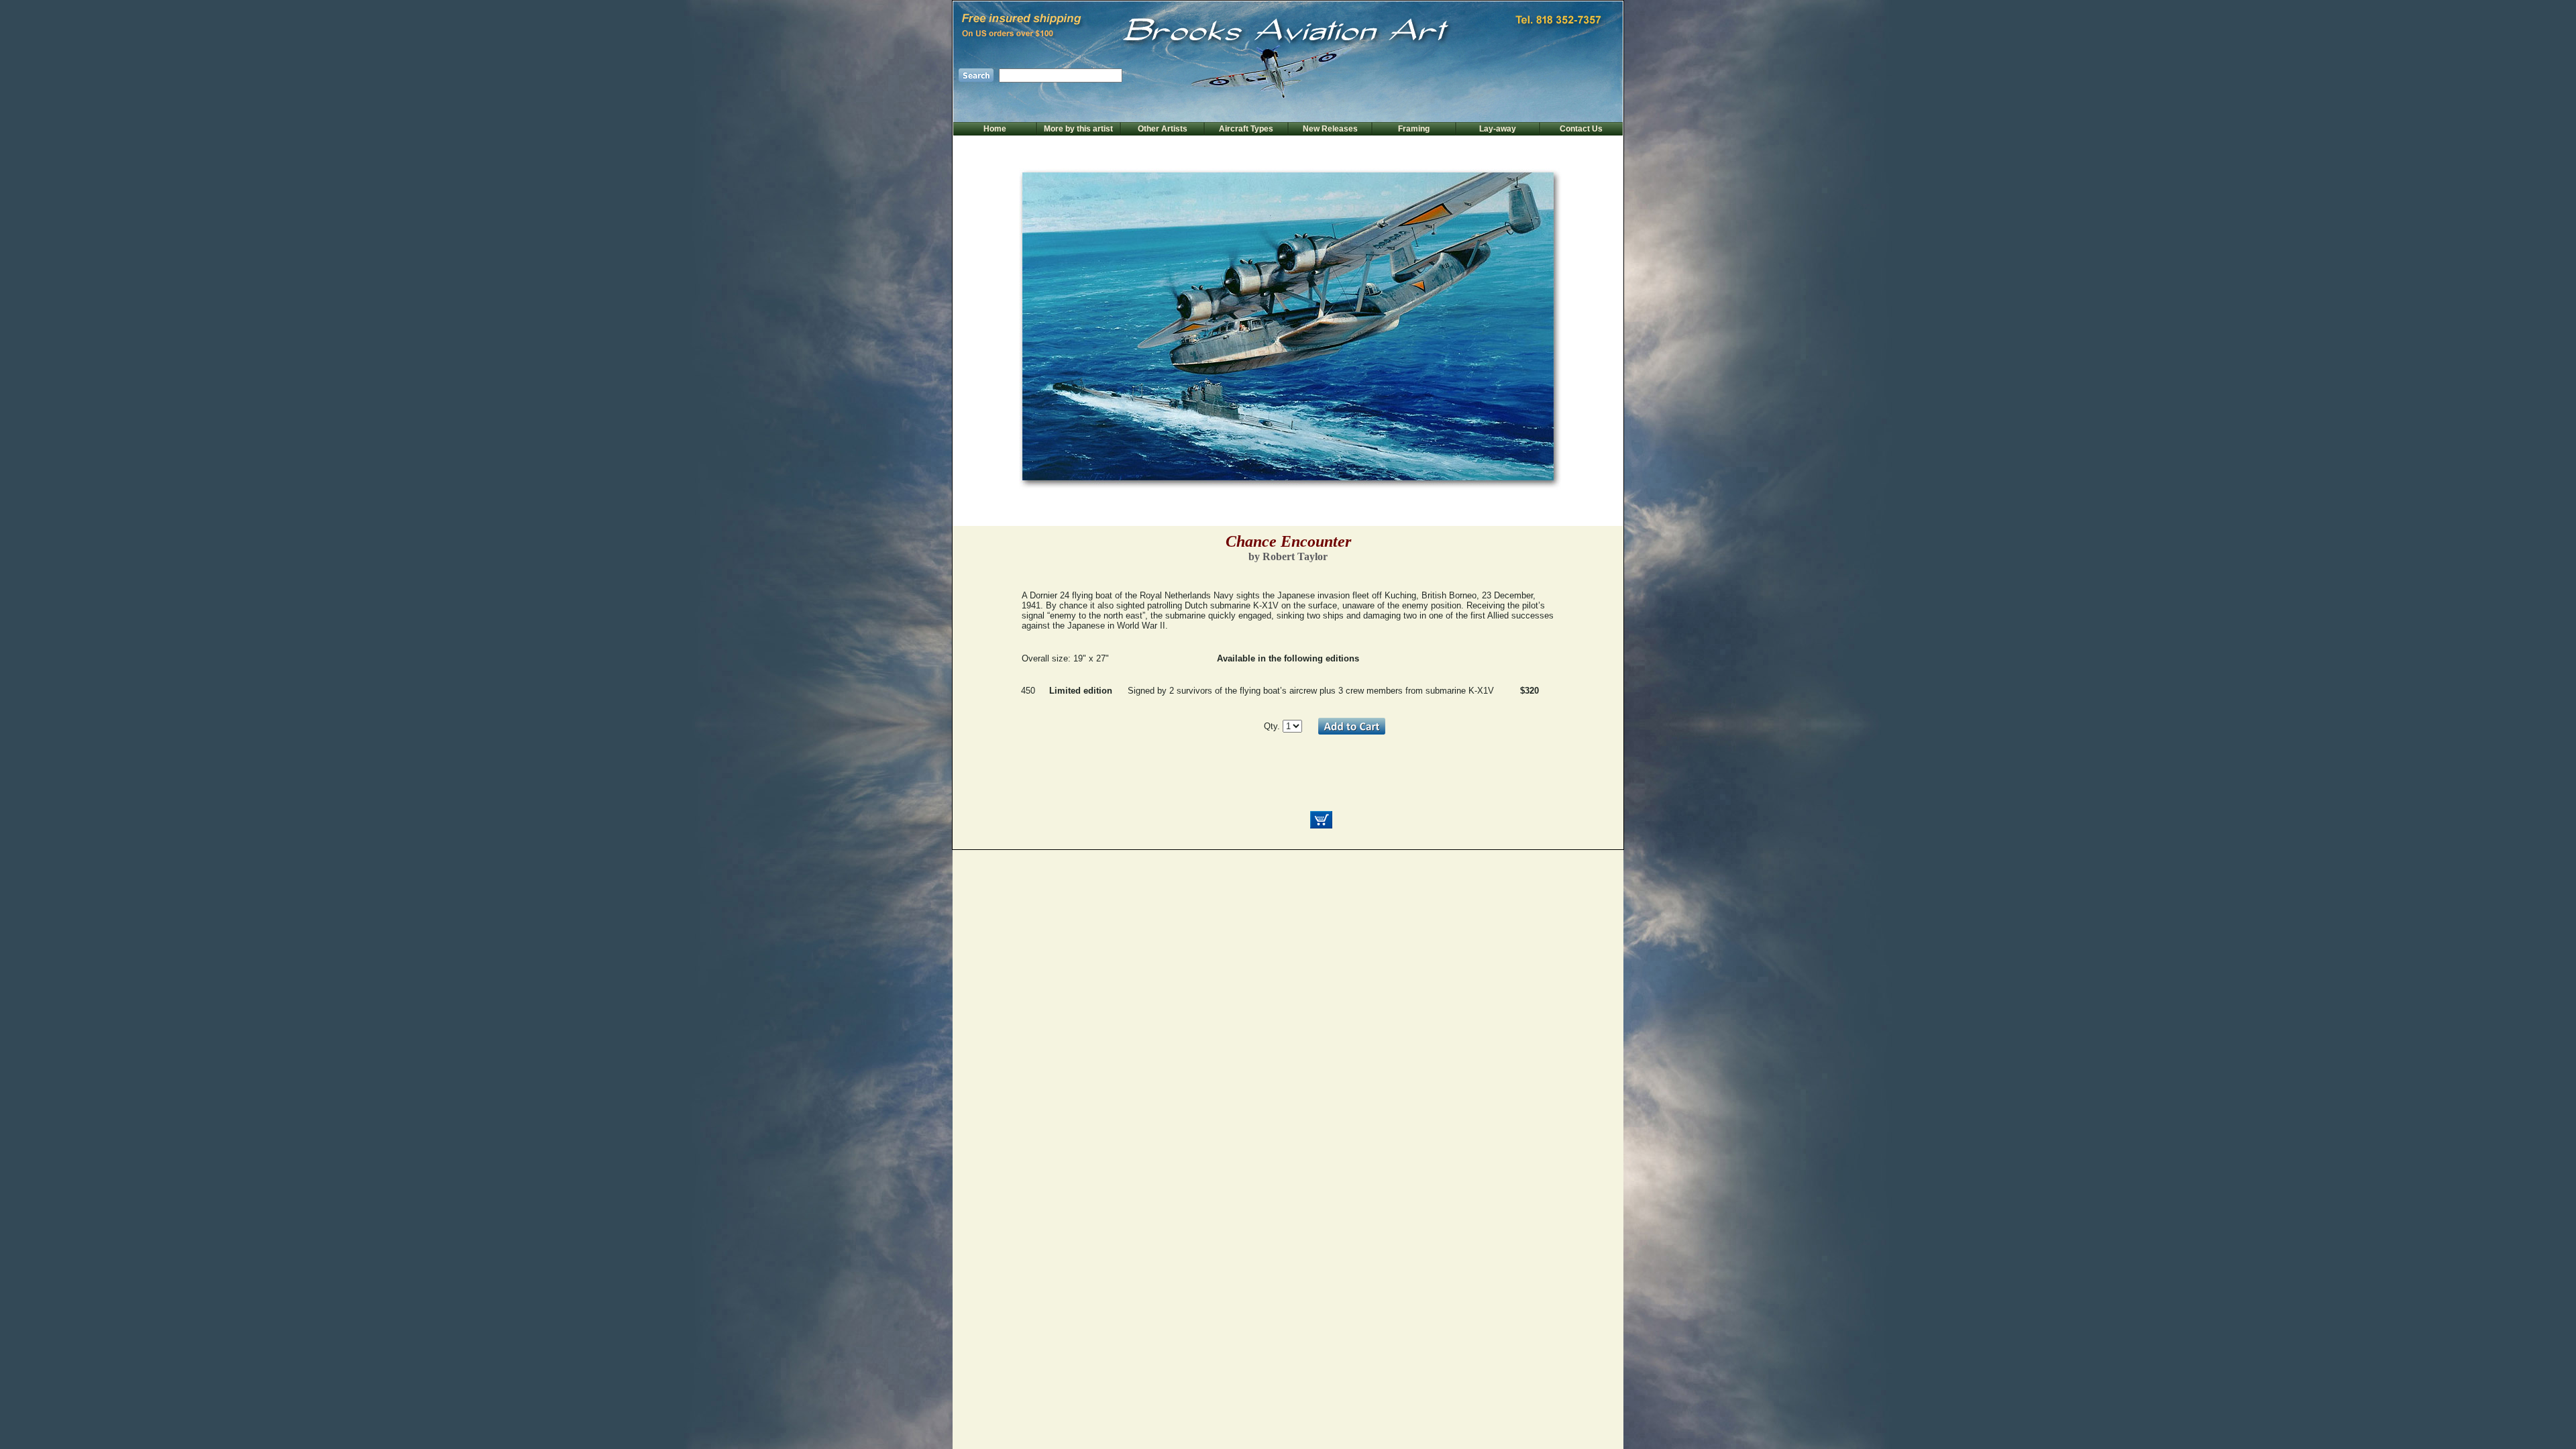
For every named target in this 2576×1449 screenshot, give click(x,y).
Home (995, 129)
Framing (1414, 129)
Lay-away (1498, 129)
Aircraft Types (1246, 129)
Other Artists (1163, 129)
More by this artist (1078, 129)
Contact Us (1581, 129)
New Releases (1330, 129)
